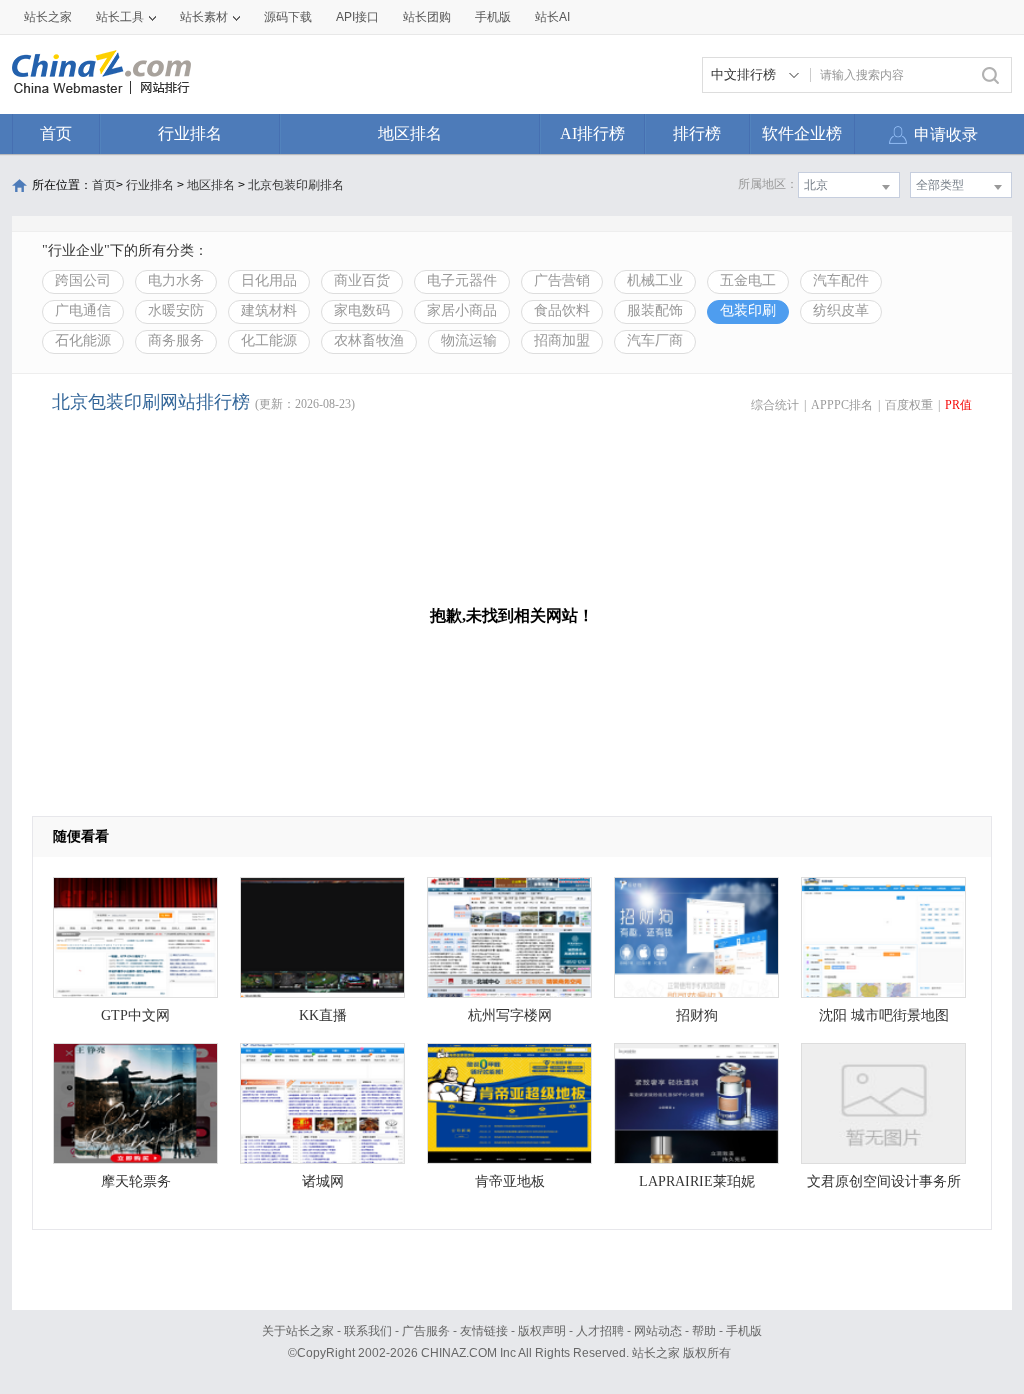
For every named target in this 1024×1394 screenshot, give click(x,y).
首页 (56, 133)
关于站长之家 (298, 1331)
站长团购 (427, 17)
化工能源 (269, 340)
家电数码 (362, 310)
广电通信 (83, 310)
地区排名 (410, 133)
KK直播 (323, 1015)
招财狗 (697, 1015)
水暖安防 (176, 310)
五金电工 (748, 280)
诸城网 (323, 1181)
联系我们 (368, 1331)
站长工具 (120, 17)
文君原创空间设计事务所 (884, 1181)
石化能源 (83, 340)
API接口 (357, 17)
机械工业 (655, 280)
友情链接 (484, 1331)
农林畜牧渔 (369, 340)
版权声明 (542, 1331)
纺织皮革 (841, 310)
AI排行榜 (592, 133)
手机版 (744, 1331)
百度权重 (909, 405)
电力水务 (176, 280)
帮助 (704, 1331)
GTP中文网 (135, 1015)
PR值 (958, 405)
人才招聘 (600, 1331)
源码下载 (288, 17)
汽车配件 (841, 280)
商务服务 (176, 340)
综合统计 (775, 405)
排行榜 (697, 133)
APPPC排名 (842, 405)
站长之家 (48, 17)
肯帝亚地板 (510, 1181)
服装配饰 (655, 310)
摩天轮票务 (136, 1181)
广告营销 (562, 280)
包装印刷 (748, 310)
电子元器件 (462, 280)
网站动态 (658, 1331)
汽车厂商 (655, 340)
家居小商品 (462, 310)
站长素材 (204, 17)
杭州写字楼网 (510, 1015)
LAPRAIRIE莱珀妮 (697, 1181)
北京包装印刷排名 (296, 185)
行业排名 (190, 133)
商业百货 (362, 280)
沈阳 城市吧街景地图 (884, 1015)
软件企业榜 (802, 133)
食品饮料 (562, 310)
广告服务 (426, 1331)
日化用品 (269, 280)
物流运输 (469, 340)
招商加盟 (562, 340)
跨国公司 (83, 280)
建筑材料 (269, 310)
